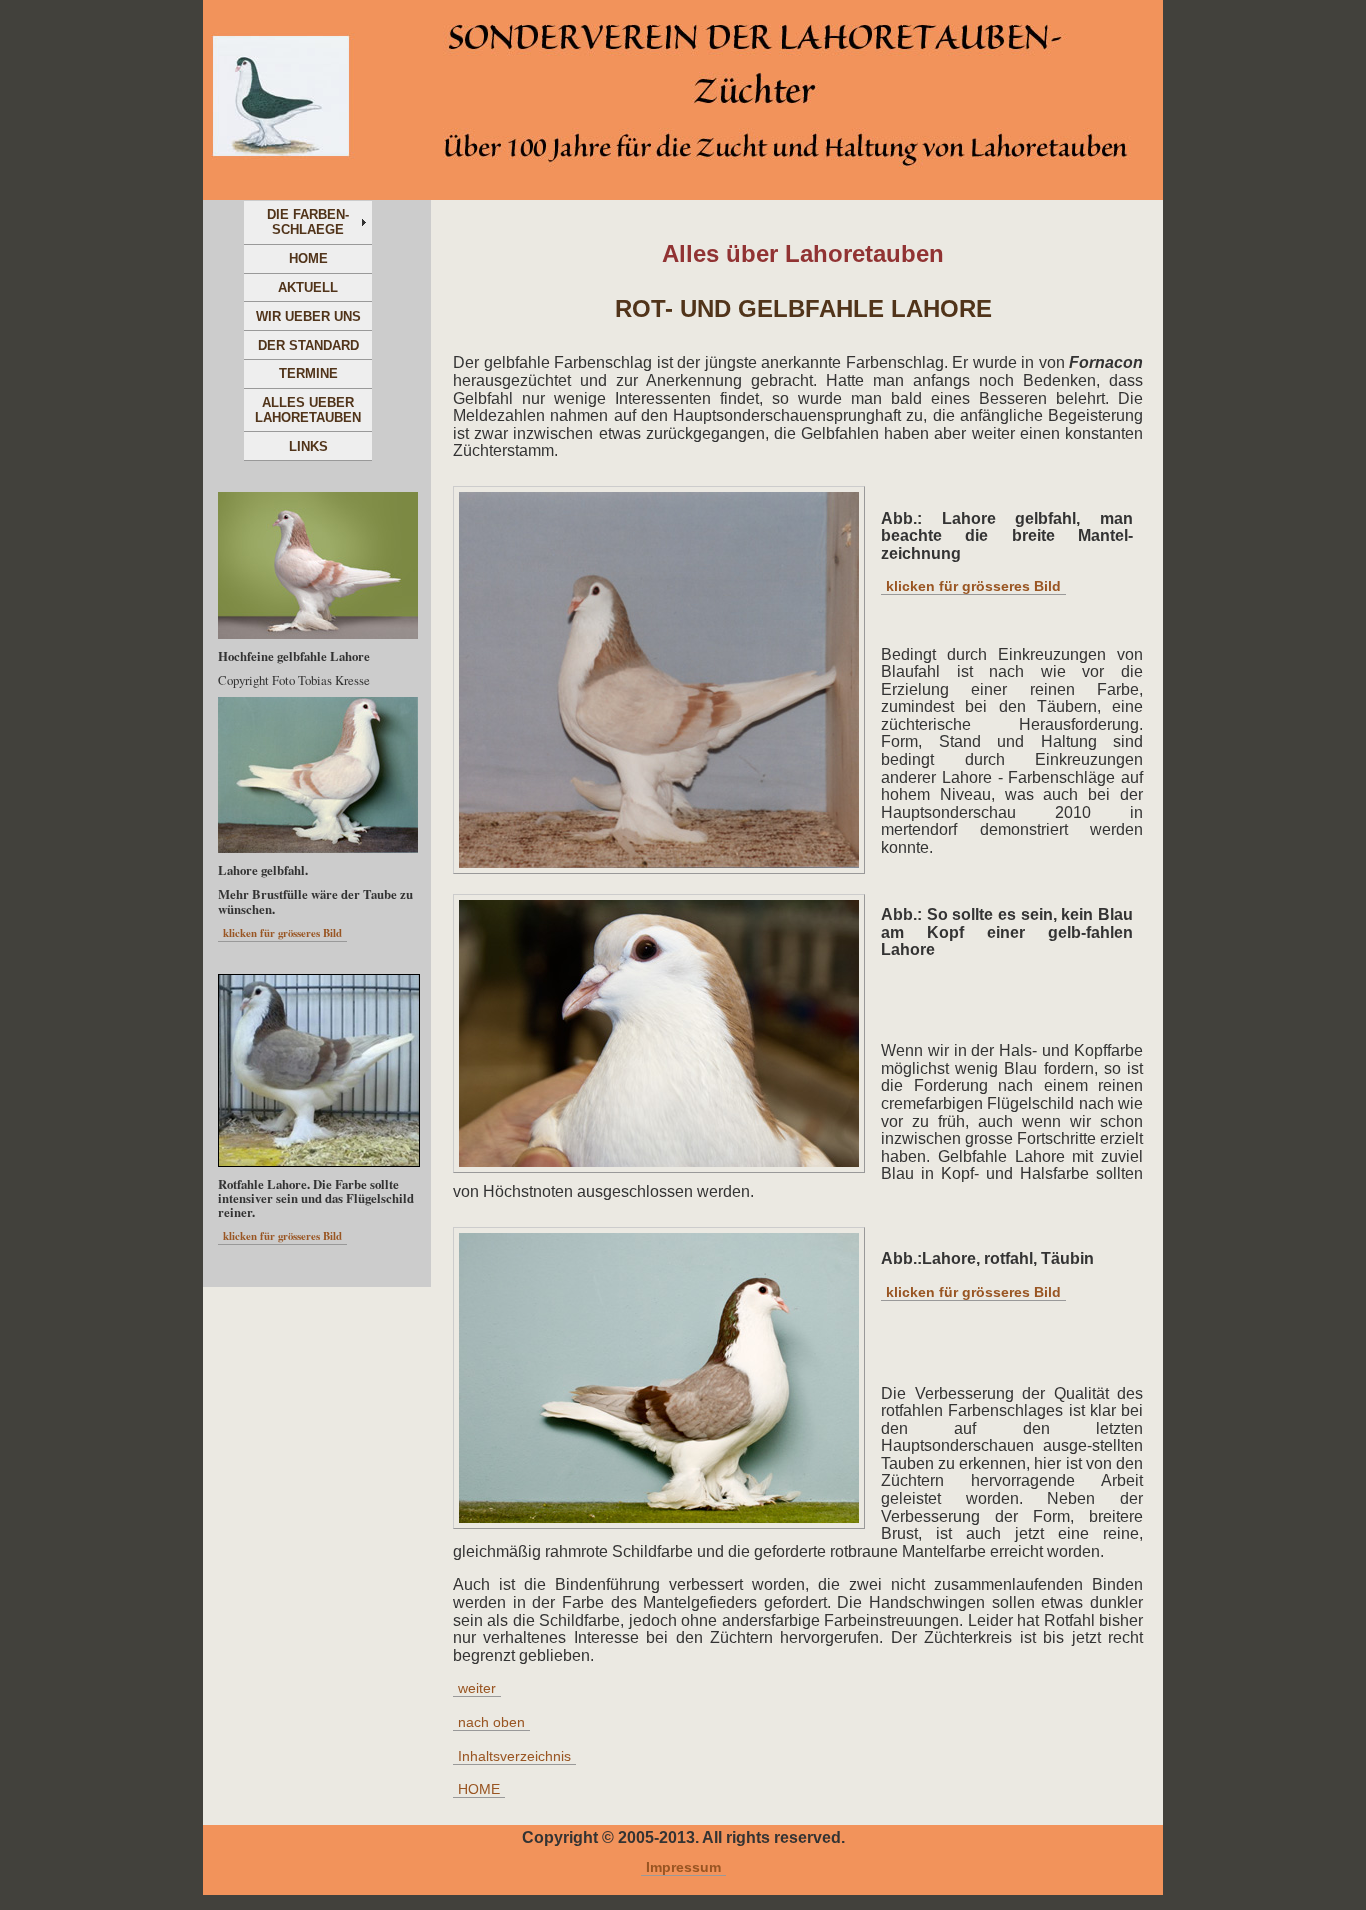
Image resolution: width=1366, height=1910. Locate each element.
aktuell (308, 287)
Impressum (683, 1867)
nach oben (491, 1722)
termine (308, 373)
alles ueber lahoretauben (308, 410)
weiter (477, 1688)
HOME (479, 1789)
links (308, 446)
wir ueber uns (308, 316)
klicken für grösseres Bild (973, 586)
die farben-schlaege (308, 222)
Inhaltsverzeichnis (514, 1756)
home (308, 258)
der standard (308, 345)
